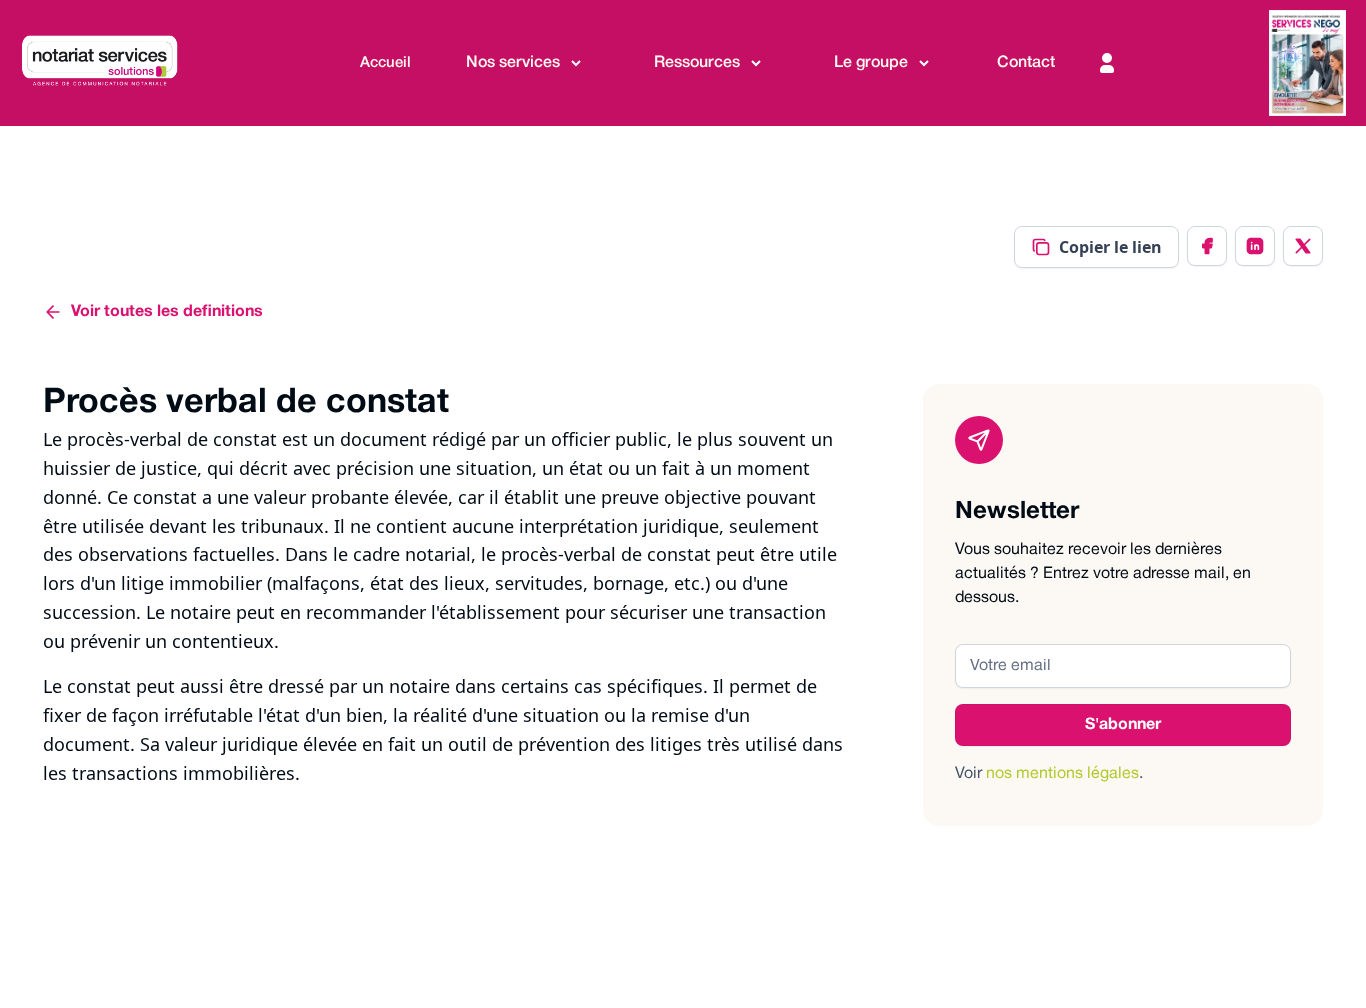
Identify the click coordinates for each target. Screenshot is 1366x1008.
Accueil (385, 63)
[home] (109, 63)
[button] (525, 63)
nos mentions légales (1062, 774)
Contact (1026, 63)
